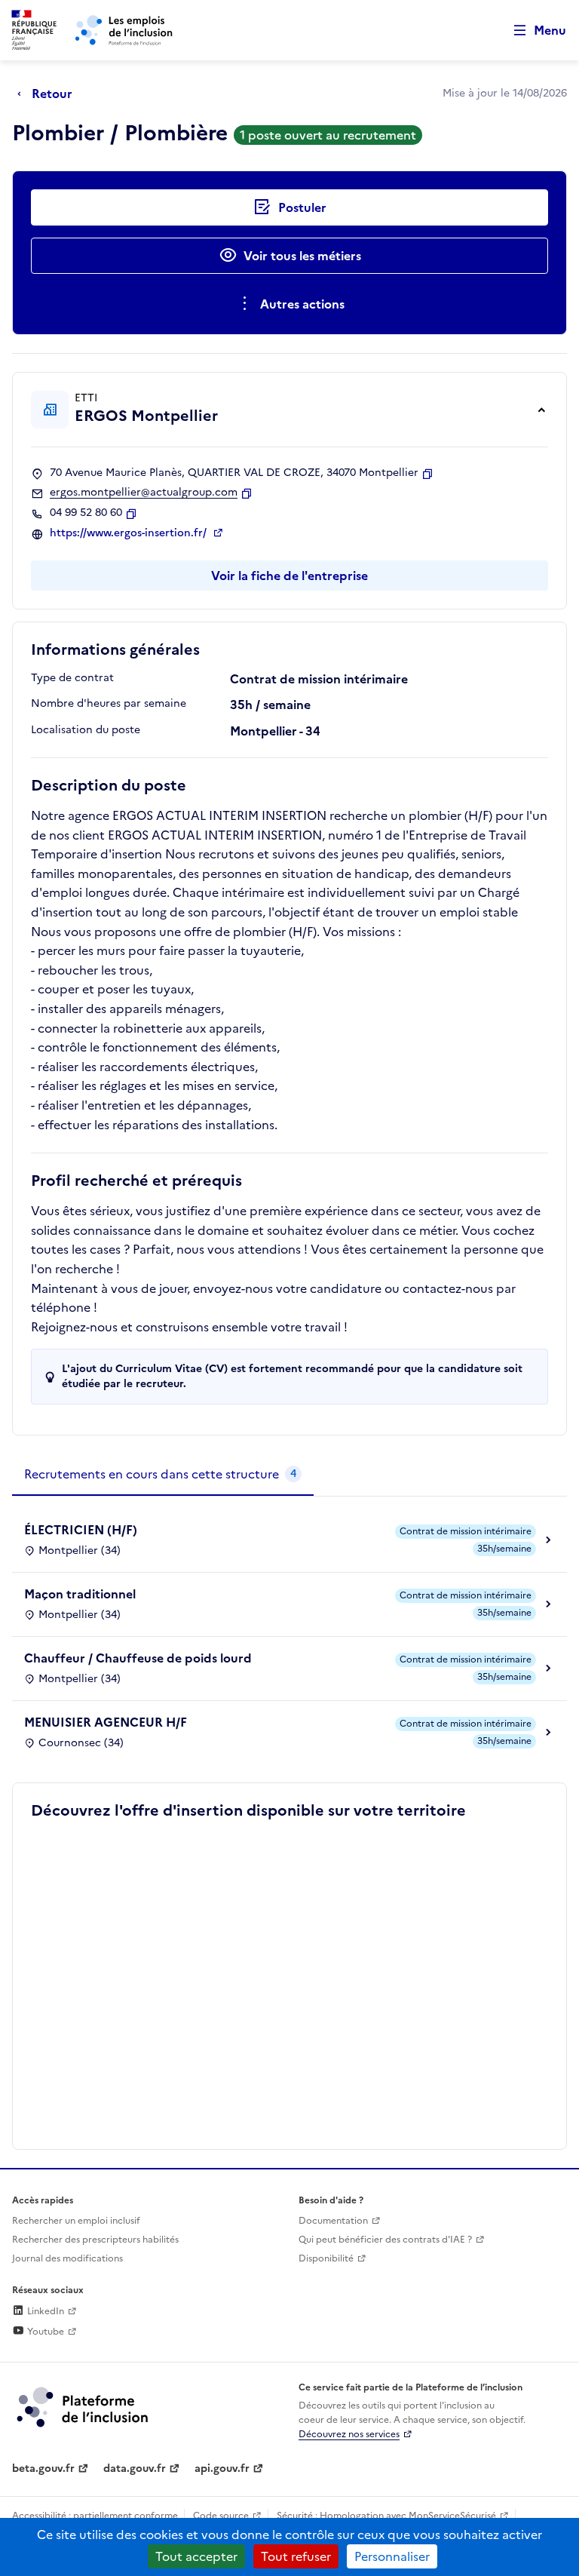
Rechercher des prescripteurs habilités (95, 2240)
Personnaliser (392, 2556)
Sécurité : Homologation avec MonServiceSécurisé (386, 2516)
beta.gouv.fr (43, 2469)
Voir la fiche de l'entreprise (289, 576)
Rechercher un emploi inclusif (76, 2221)
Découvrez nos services (349, 2434)
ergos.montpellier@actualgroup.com (144, 493)
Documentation (333, 2221)
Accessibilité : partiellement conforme (95, 2516)
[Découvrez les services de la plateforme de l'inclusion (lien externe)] (84, 2406)
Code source (221, 2516)
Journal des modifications (67, 2258)
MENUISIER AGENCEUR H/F (106, 1722)
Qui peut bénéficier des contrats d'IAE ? (385, 2240)
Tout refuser (296, 2556)
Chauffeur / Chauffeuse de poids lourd (138, 1658)
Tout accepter (196, 2556)
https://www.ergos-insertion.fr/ (130, 533)
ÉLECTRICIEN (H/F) (81, 1530)
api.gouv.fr (222, 2469)
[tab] (163, 1475)
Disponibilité (326, 2258)
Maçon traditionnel (80, 1594)
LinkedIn (44, 2311)
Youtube (44, 2332)
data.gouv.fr (135, 2469)
